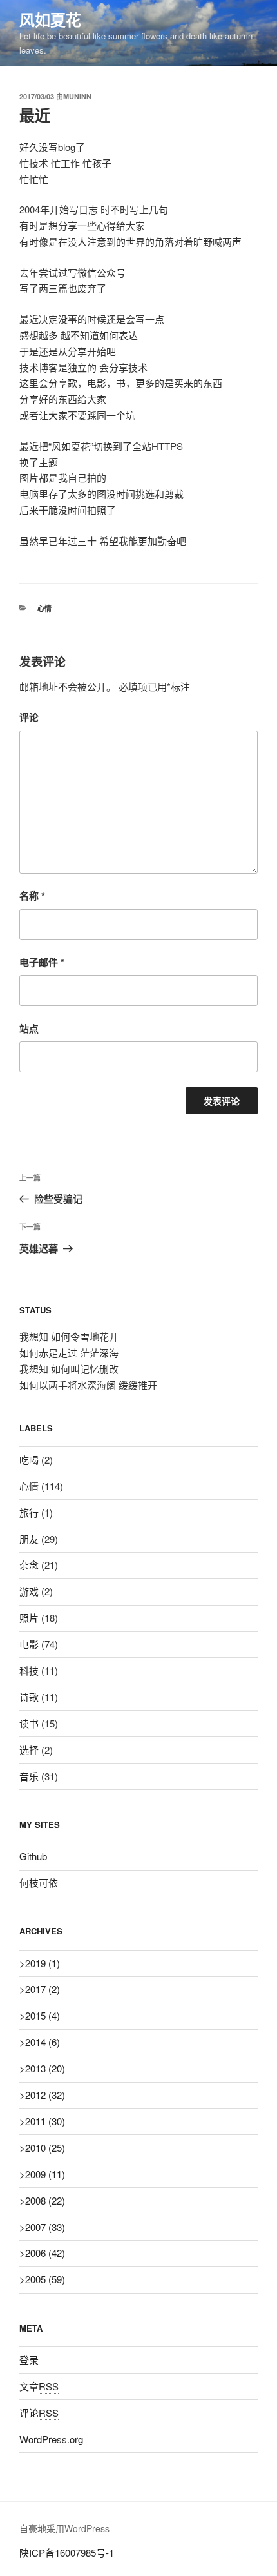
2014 (43, 2042)
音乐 (29, 1776)
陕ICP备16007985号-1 (67, 2552)
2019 (43, 1963)
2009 (45, 2174)
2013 (45, 2068)
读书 (29, 1723)
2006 (45, 2253)
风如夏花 (50, 19)
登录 (29, 2360)
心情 (44, 608)
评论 (29, 717)
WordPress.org (51, 2439)
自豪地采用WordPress (64, 2528)
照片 (29, 1617)
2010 (45, 2148)
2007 (45, 2227)
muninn (77, 96)
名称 (32, 896)
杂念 (29, 1565)
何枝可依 (39, 1883)
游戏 (29, 1591)
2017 (43, 1989)
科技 (29, 1670)
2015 (43, 2015)
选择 (29, 1750)
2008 (45, 2200)
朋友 (29, 1539)
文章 (39, 2386)
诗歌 (29, 1697)
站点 (29, 1028)
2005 (45, 2279)
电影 (29, 1644)
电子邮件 (42, 962)
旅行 (29, 1512)
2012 (45, 2095)
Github (33, 1856)
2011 (45, 2121)
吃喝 (29, 1460)
